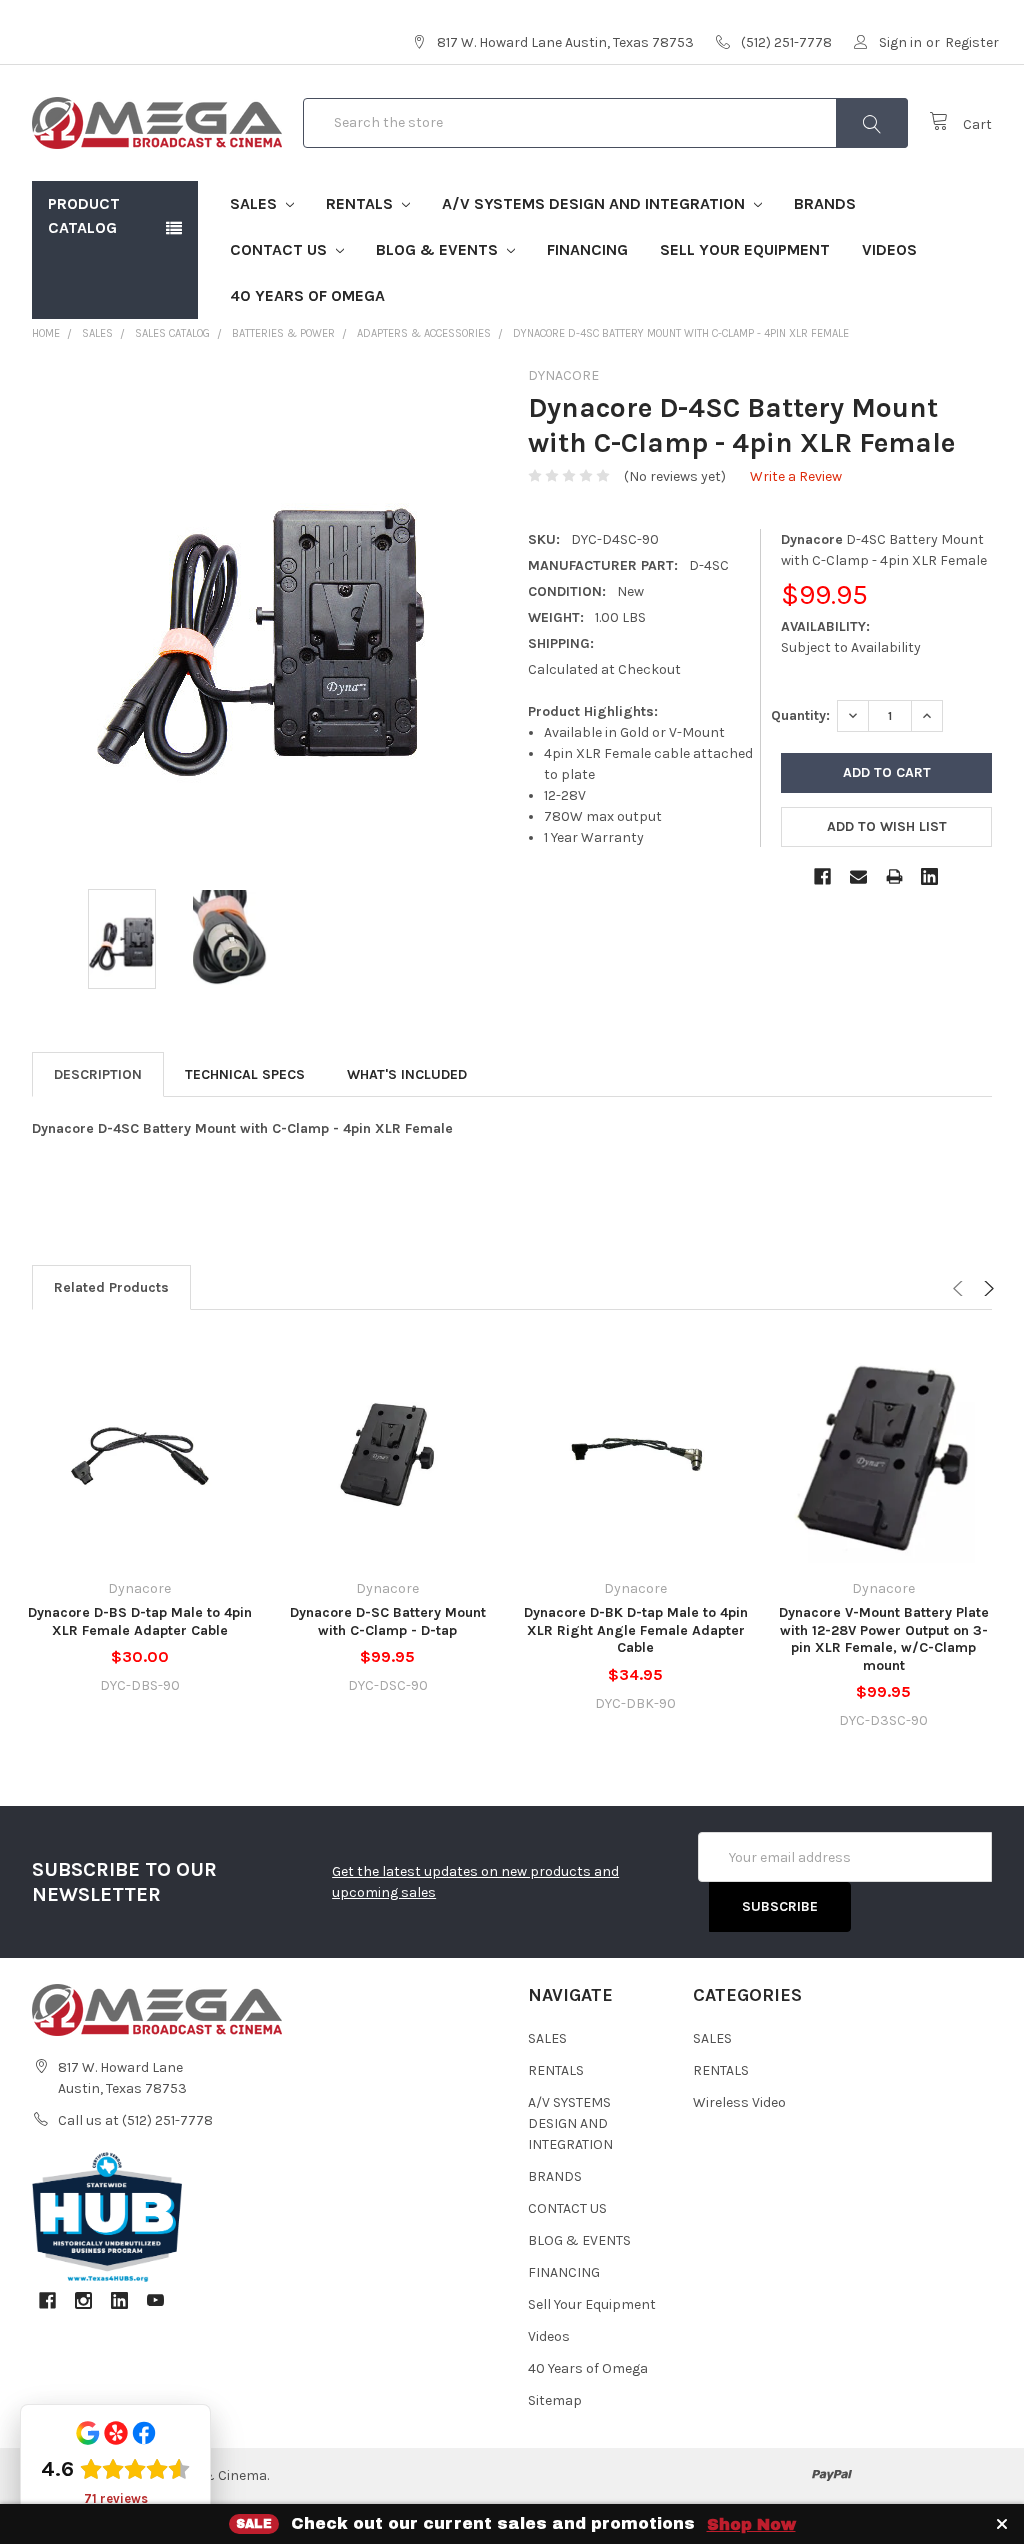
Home (46, 333)
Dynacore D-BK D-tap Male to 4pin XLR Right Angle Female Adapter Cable (636, 1630)
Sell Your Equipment (745, 249)
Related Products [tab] (111, 1287)
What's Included (407, 1074)
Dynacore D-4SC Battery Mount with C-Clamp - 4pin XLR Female (681, 333)
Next (986, 1288)
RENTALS (361, 203)
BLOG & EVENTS (439, 249)
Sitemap (555, 2400)
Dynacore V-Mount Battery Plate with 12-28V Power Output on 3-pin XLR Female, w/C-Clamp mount (884, 1639)
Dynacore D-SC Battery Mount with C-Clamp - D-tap (388, 1621)
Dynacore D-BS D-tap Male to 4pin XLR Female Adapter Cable (140, 1621)
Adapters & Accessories (424, 333)
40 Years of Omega (307, 295)
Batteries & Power (283, 333)
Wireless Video (739, 2102)
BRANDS (825, 203)
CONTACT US (280, 249)
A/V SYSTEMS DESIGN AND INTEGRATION (595, 203)
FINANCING (587, 249)
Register (972, 42)
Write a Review (796, 476)
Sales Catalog (172, 333)
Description (98, 1074)
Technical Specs (245, 1074)
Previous (960, 1288)
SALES (255, 203)
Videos (889, 249)
